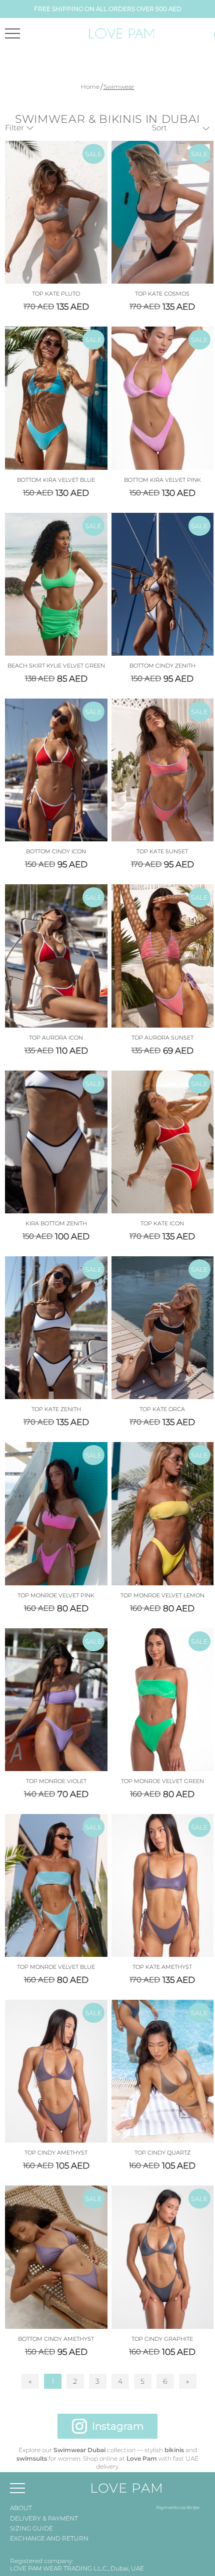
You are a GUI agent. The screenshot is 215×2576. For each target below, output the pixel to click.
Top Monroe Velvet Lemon (162, 1595)
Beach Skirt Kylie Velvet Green (56, 666)
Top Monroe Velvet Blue (56, 1967)
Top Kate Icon (162, 1223)
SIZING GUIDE (31, 2528)
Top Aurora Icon (56, 1038)
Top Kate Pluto (56, 294)
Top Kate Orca (162, 1409)
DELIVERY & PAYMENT (44, 2518)
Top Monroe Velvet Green (162, 1781)
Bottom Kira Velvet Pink (162, 480)
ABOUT (21, 2508)
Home (90, 87)
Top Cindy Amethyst (56, 2153)
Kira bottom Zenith (56, 1223)
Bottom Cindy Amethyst (56, 2339)
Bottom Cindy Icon (56, 851)
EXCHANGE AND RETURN (49, 2538)
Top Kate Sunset (162, 851)
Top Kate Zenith (56, 1409)
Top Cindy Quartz (162, 2153)
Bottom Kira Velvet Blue (56, 480)
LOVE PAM (127, 2488)
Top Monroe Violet (56, 1781)
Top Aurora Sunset (162, 1038)
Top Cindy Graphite (162, 2339)
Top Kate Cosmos (162, 294)
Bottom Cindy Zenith (162, 666)
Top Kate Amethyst (162, 1967)
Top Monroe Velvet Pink (56, 1595)
